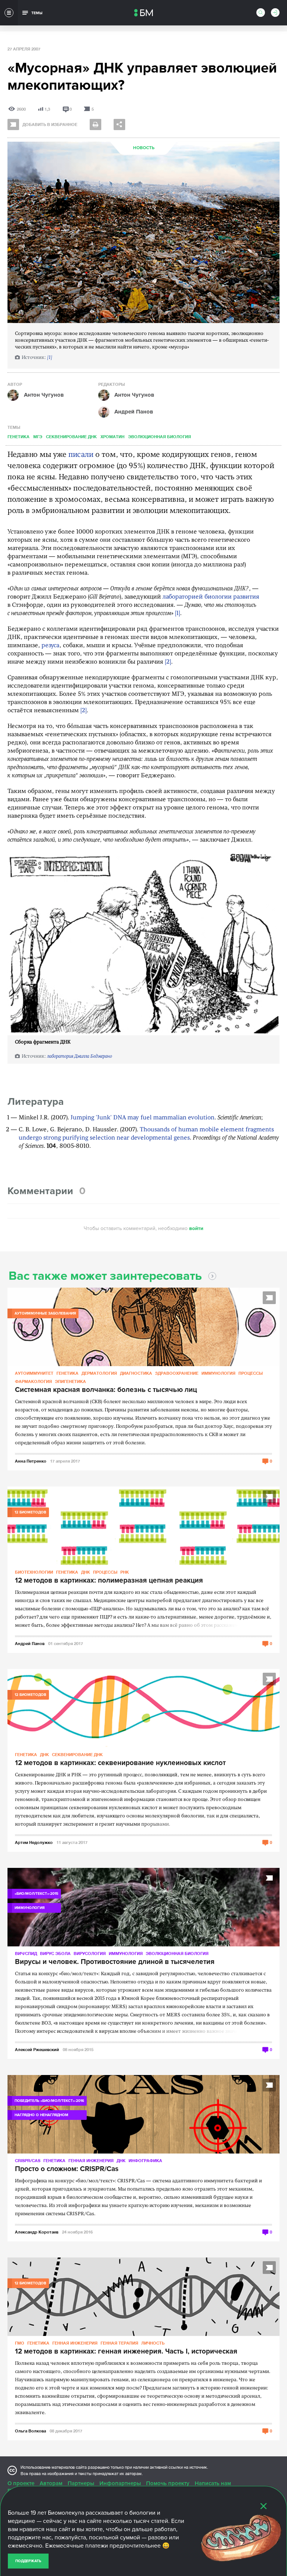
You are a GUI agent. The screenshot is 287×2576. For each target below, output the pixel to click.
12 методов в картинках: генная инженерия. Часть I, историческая (126, 2352)
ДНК (86, 1572)
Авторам (51, 2483)
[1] (50, 358)
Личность (153, 2343)
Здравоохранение (177, 1373)
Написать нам (213, 2483)
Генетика (18, 436)
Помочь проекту (168, 2483)
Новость (144, 148)
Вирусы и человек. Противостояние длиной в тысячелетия (115, 1962)
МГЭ (38, 436)
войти (196, 1228)
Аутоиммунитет (34, 1373)
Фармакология (33, 1381)
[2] (168, 662)
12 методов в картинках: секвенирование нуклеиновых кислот (120, 1763)
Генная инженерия (91, 2160)
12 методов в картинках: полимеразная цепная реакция (109, 1581)
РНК (125, 1572)
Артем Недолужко (34, 1842)
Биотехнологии (34, 1572)
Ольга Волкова (30, 2431)
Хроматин (112, 436)
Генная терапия (119, 2343)
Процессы (251, 1373)
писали (81, 455)
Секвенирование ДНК (71, 436)
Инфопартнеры (120, 2483)
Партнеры (81, 2483)
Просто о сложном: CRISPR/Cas (67, 2169)
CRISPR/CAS (28, 2160)
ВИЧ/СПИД (26, 1953)
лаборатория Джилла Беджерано (80, 1056)
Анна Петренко (31, 1461)
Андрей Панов (30, 1643)
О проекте (21, 2483)
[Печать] (95, 125)
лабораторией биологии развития (211, 597)
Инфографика (145, 2160)
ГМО (20, 2343)
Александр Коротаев (37, 2232)
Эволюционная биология (160, 436)
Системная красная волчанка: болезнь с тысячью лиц (106, 1390)
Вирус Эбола (55, 1953)
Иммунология (218, 1373)
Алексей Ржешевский (37, 2049)
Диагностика (136, 1373)
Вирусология (90, 1953)
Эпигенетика (70, 1381)
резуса (50, 646)
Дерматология (99, 1373)
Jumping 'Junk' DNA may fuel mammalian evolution (143, 1118)
